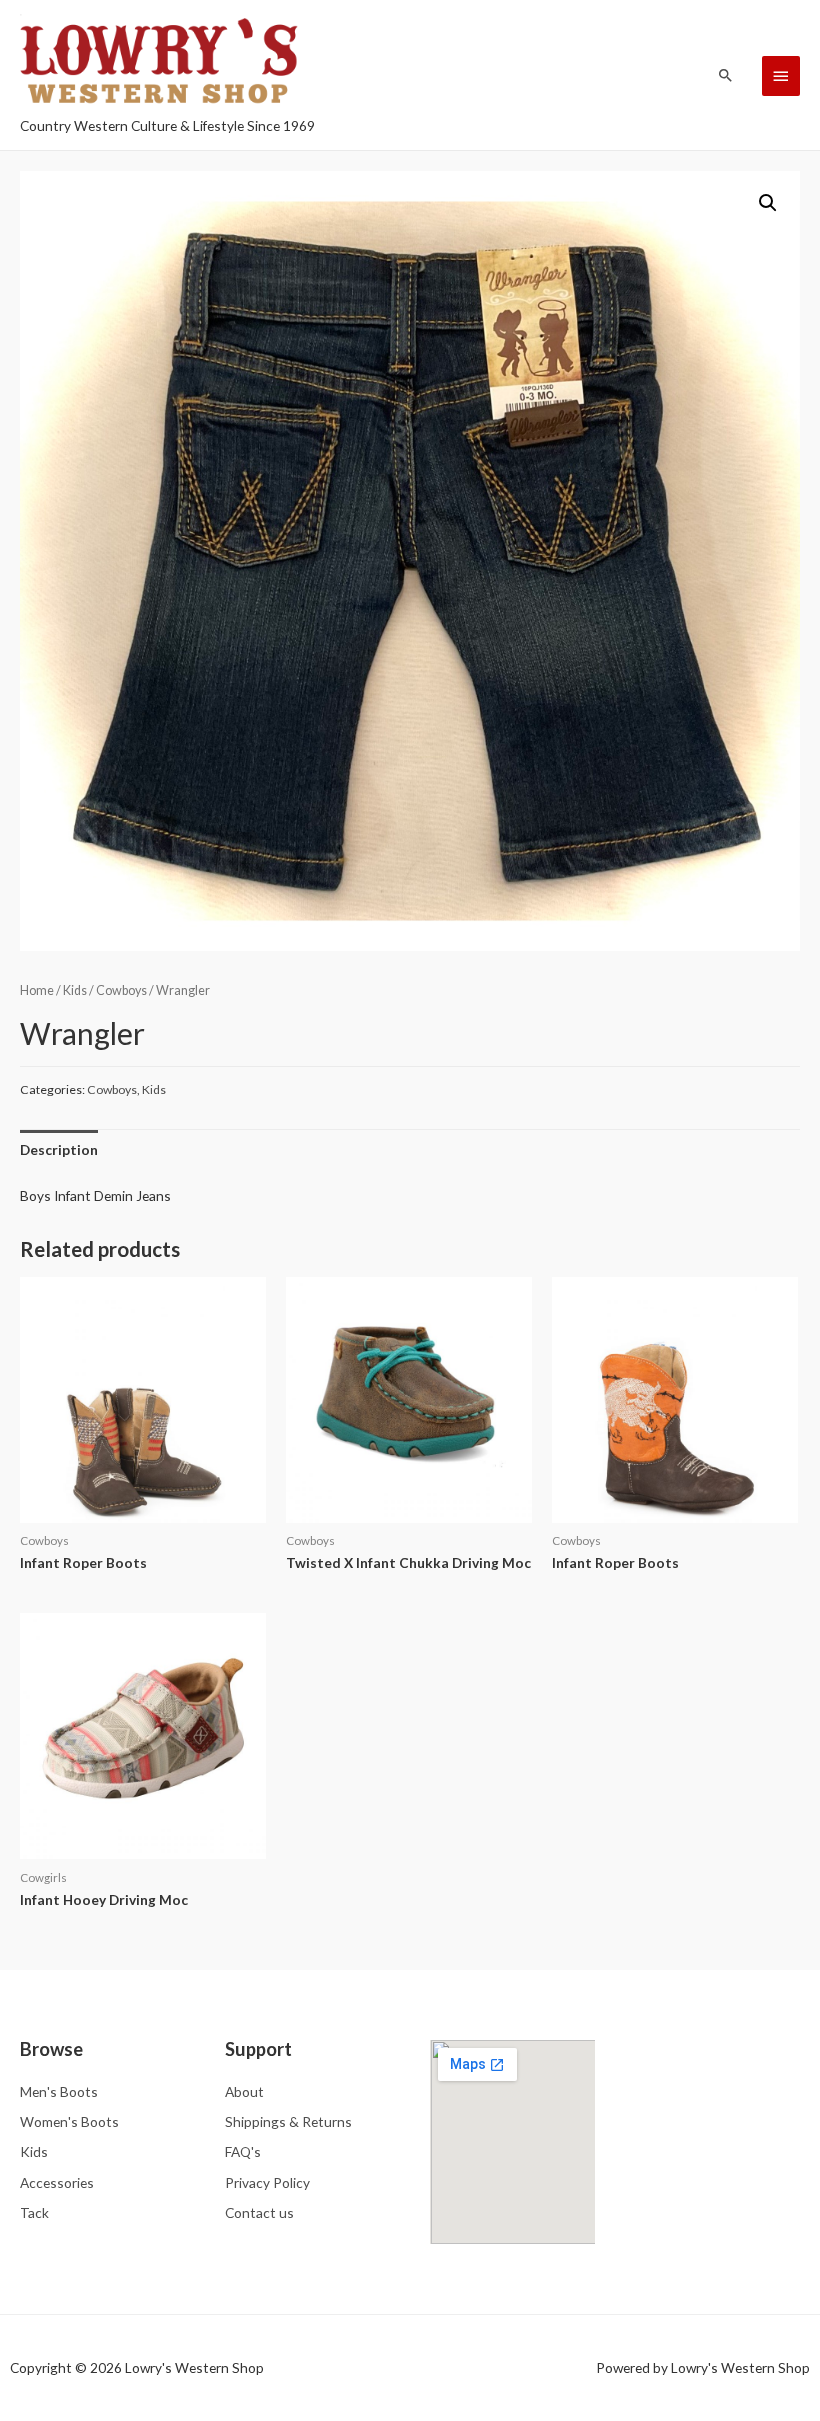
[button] (768, 203)
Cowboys (121, 990)
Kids (75, 990)
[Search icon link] (726, 75)
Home (37, 990)
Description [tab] (59, 1149)
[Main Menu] (781, 76)
